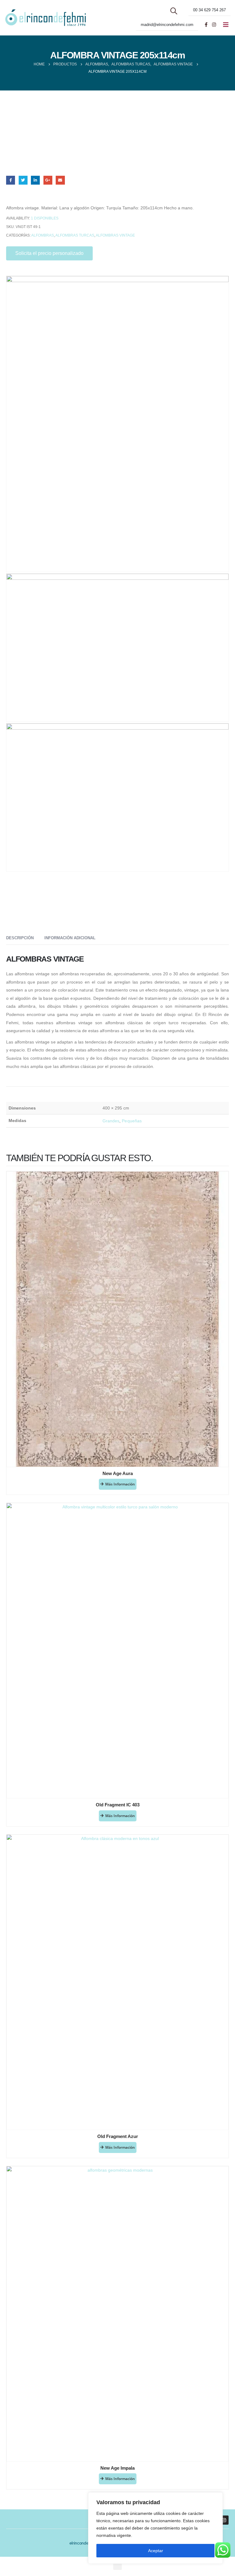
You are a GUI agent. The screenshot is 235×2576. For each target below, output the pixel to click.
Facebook (11, 180)
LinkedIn (35, 180)
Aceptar (156, 2551)
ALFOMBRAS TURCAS (75, 235)
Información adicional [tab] (70, 938)
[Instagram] (214, 24)
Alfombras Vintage (115, 235)
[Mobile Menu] (226, 25)
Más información (120, 1484)
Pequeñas (132, 1121)
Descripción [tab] (20, 938)
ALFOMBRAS (43, 235)
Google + (48, 180)
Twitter (23, 180)
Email (60, 180)
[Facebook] (206, 24)
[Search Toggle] (174, 11)
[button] (117, 2565)
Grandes (111, 1121)
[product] (117, 1319)
